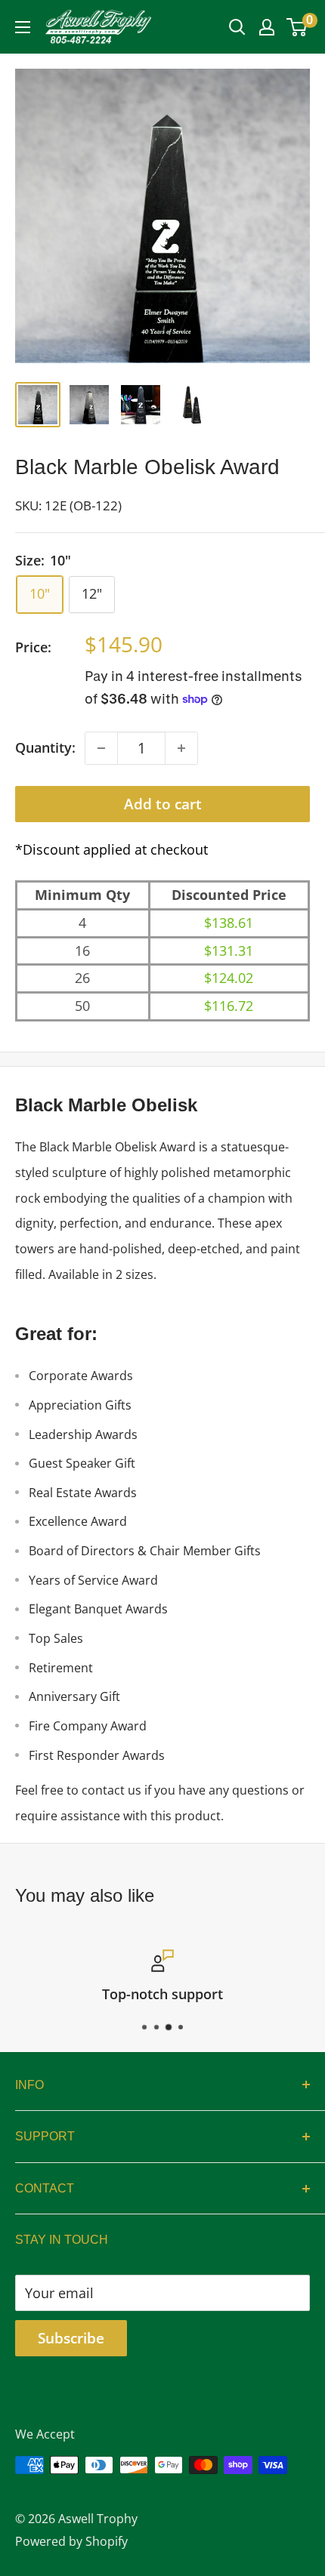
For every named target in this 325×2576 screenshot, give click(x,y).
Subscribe (71, 2338)
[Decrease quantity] (101, 748)
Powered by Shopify (71, 2541)
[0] (297, 27)
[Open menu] (23, 27)
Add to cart (163, 804)
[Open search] (237, 27)
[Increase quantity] (181, 748)
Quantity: (45, 747)
